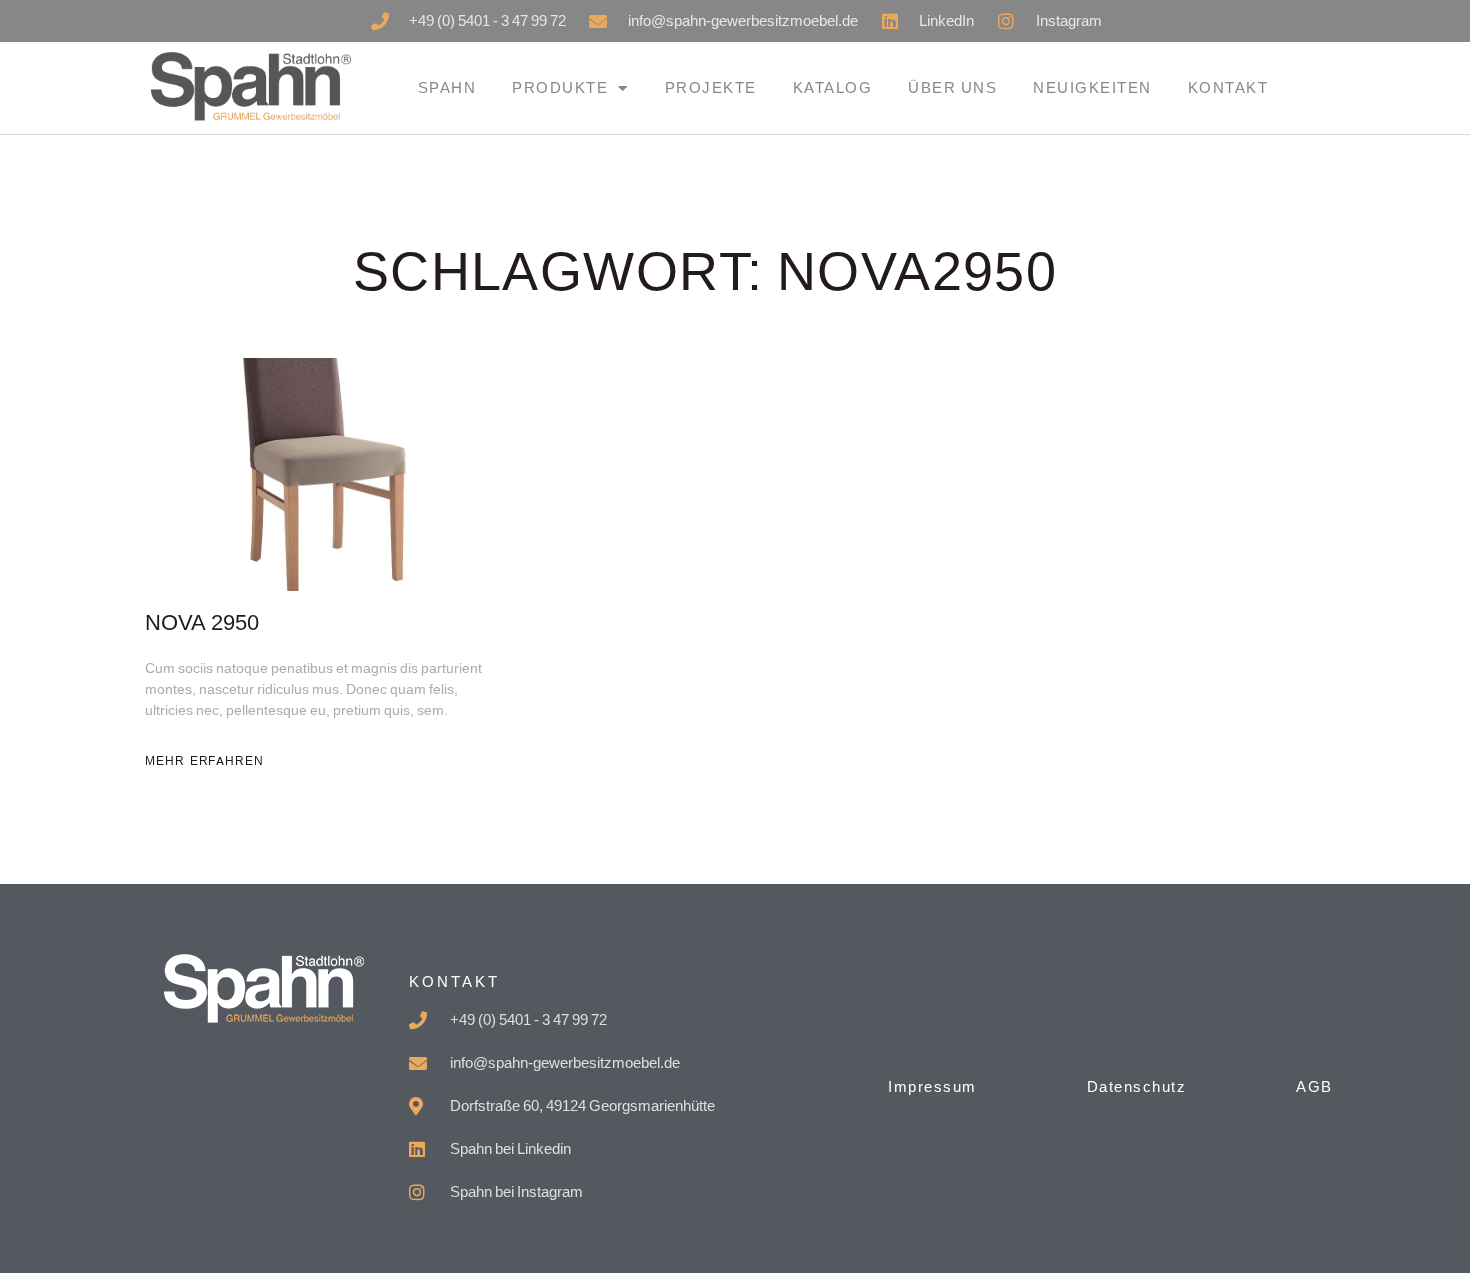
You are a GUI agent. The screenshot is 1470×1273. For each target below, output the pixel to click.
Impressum (932, 1086)
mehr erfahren (204, 761)
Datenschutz (1137, 1086)
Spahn (447, 87)
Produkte (560, 87)
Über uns (952, 87)
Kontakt (1228, 87)
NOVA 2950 (202, 623)
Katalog (833, 87)
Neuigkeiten (1092, 87)
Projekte (711, 87)
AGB (1314, 1086)
